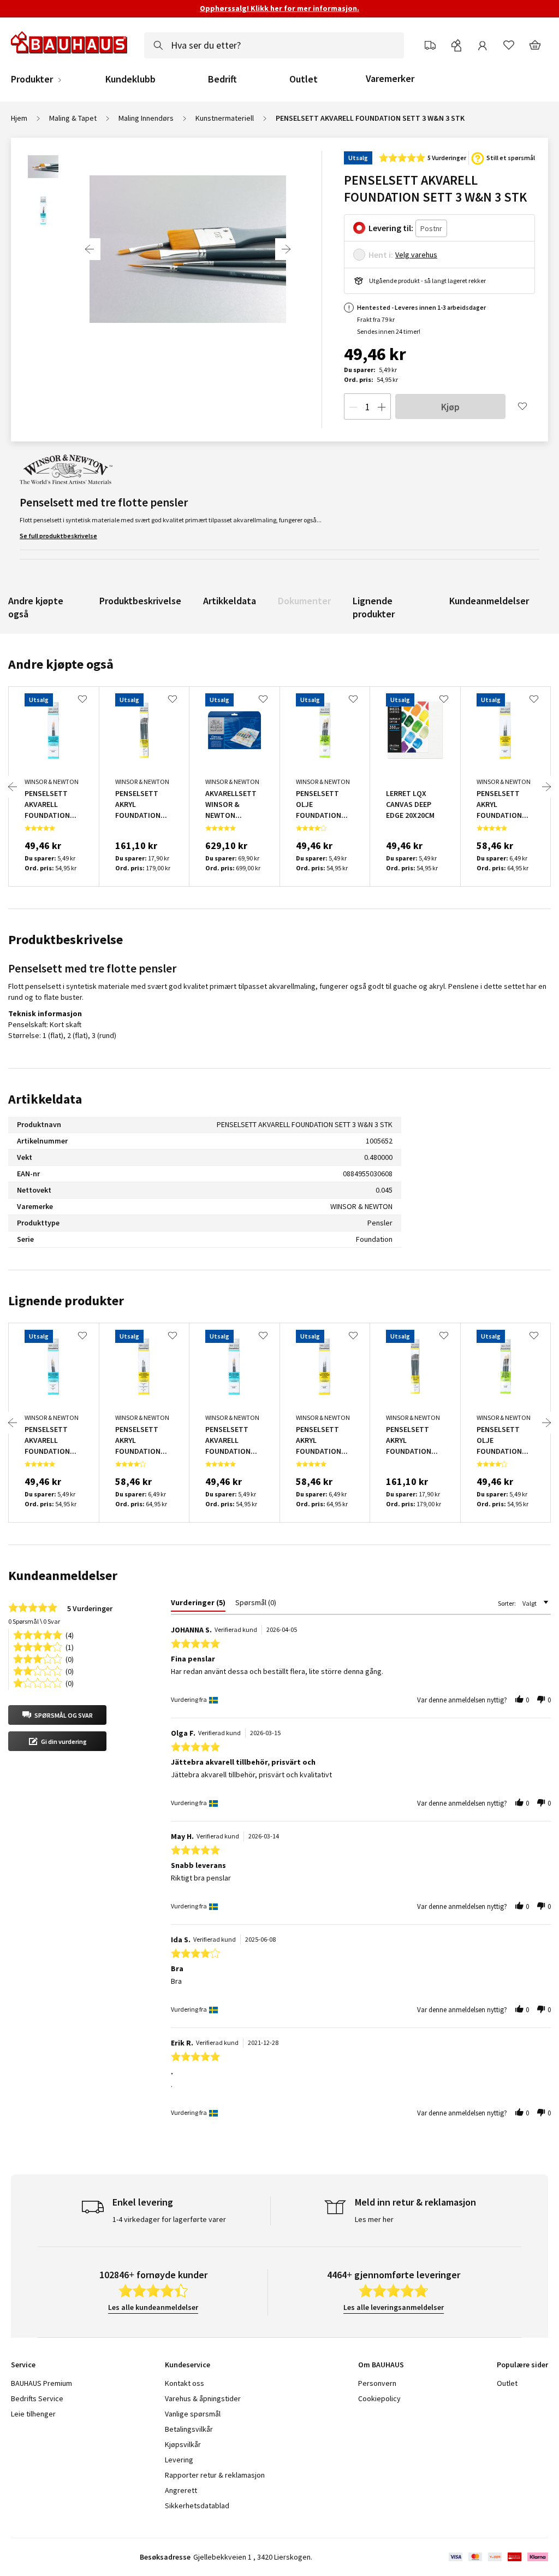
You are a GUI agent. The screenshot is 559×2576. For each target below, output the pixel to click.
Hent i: (381, 255)
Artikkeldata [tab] (45, 1099)
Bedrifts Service (37, 2398)
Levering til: (391, 228)
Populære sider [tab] (522, 2365)
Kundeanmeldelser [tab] (63, 1575)
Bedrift (222, 79)
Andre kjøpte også (36, 607)
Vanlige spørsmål (193, 2414)
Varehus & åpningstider (203, 2398)
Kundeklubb (130, 79)
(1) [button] (70, 1646)
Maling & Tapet (73, 118)
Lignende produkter (374, 607)
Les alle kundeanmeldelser (153, 2307)
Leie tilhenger (33, 2414)
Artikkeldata (230, 601)
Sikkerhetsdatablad (197, 2506)
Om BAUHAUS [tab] (381, 2365)
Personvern (377, 2383)
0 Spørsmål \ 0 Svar (34, 1621)
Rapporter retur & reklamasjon (215, 2475)
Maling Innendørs (146, 118)
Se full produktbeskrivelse (58, 536)
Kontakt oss (185, 2383)
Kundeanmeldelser (489, 601)
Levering (179, 2460)
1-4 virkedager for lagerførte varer (169, 2219)
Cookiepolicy (379, 2398)
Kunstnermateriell (225, 118)
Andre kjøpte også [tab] (61, 664)
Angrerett (181, 2490)
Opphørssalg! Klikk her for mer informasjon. (279, 8)
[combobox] (274, 45)
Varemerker (390, 78)
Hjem (19, 118)
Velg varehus (416, 255)
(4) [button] (70, 1634)
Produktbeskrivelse (140, 601)
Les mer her (374, 2219)
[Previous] (90, 249)
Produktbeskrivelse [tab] (66, 939)
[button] (57, 1715)
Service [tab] (23, 2365)
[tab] (198, 1605)
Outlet (304, 79)
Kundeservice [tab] (188, 2365)
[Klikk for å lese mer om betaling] (498, 2557)
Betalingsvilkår (189, 2429)
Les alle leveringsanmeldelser (394, 2307)
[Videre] (286, 249)
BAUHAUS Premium (41, 2383)
